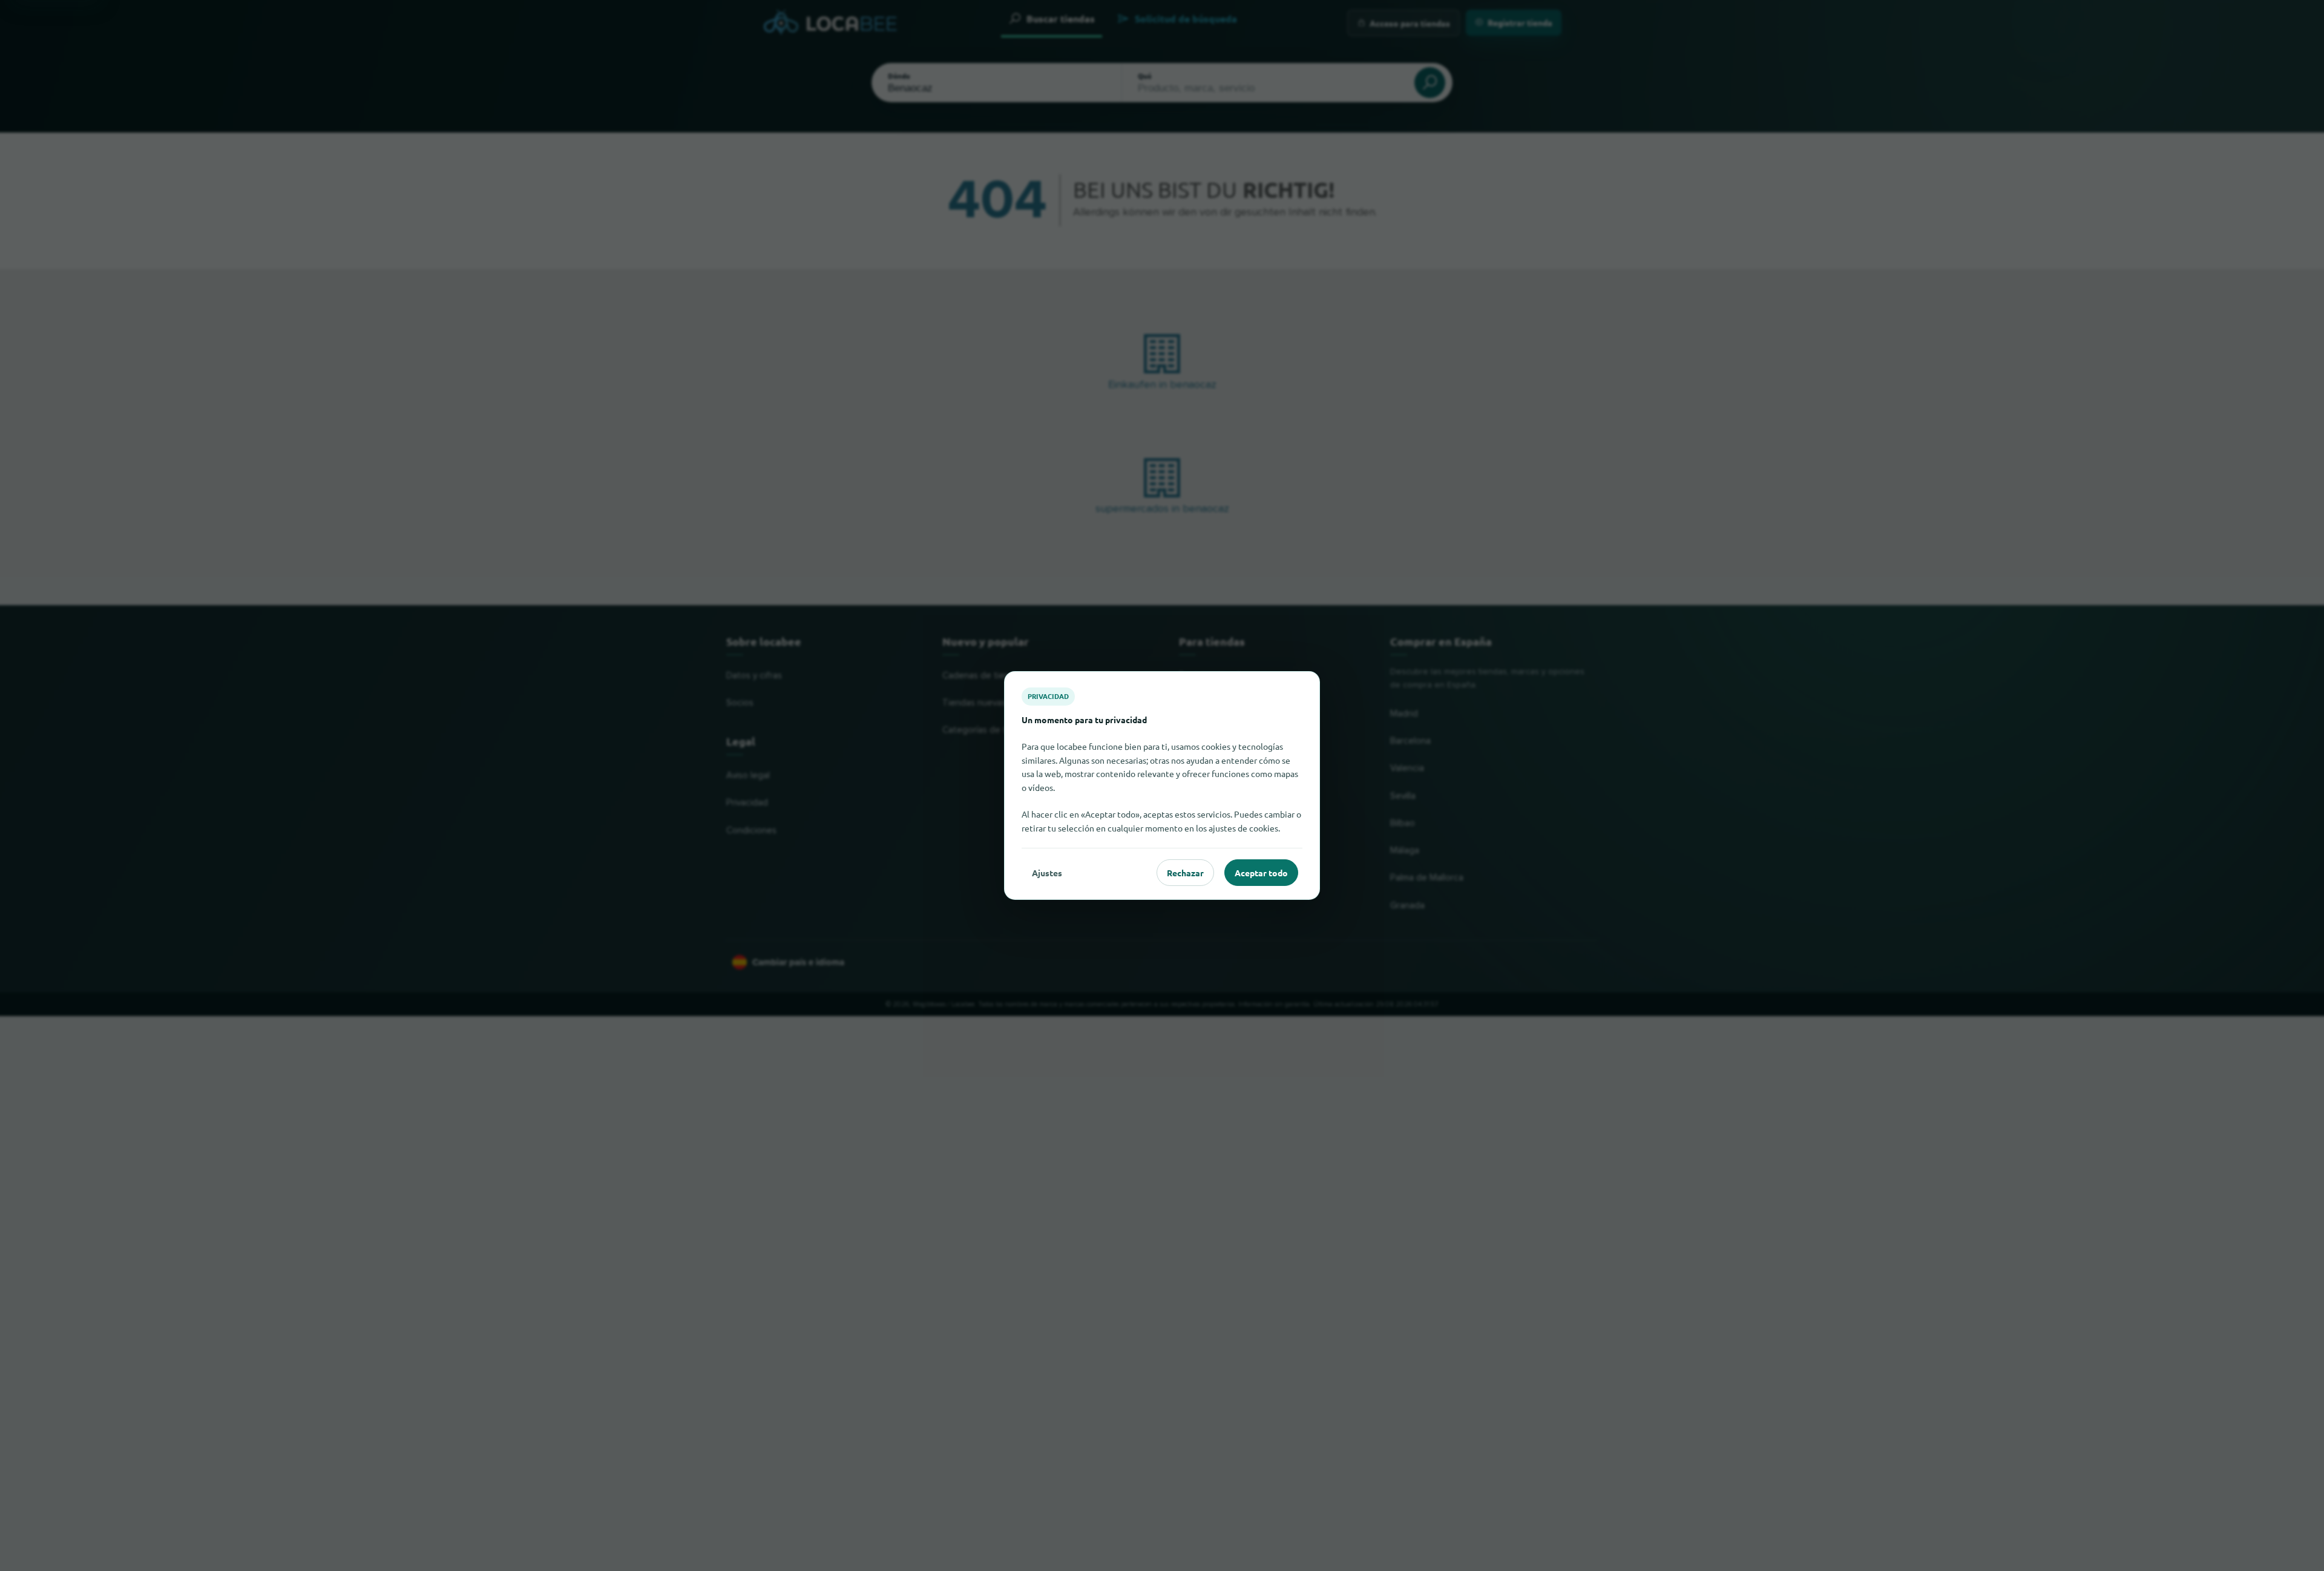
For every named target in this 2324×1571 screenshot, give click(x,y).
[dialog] (1162, 785)
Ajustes (1047, 873)
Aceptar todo (1261, 873)
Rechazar (1185, 873)
